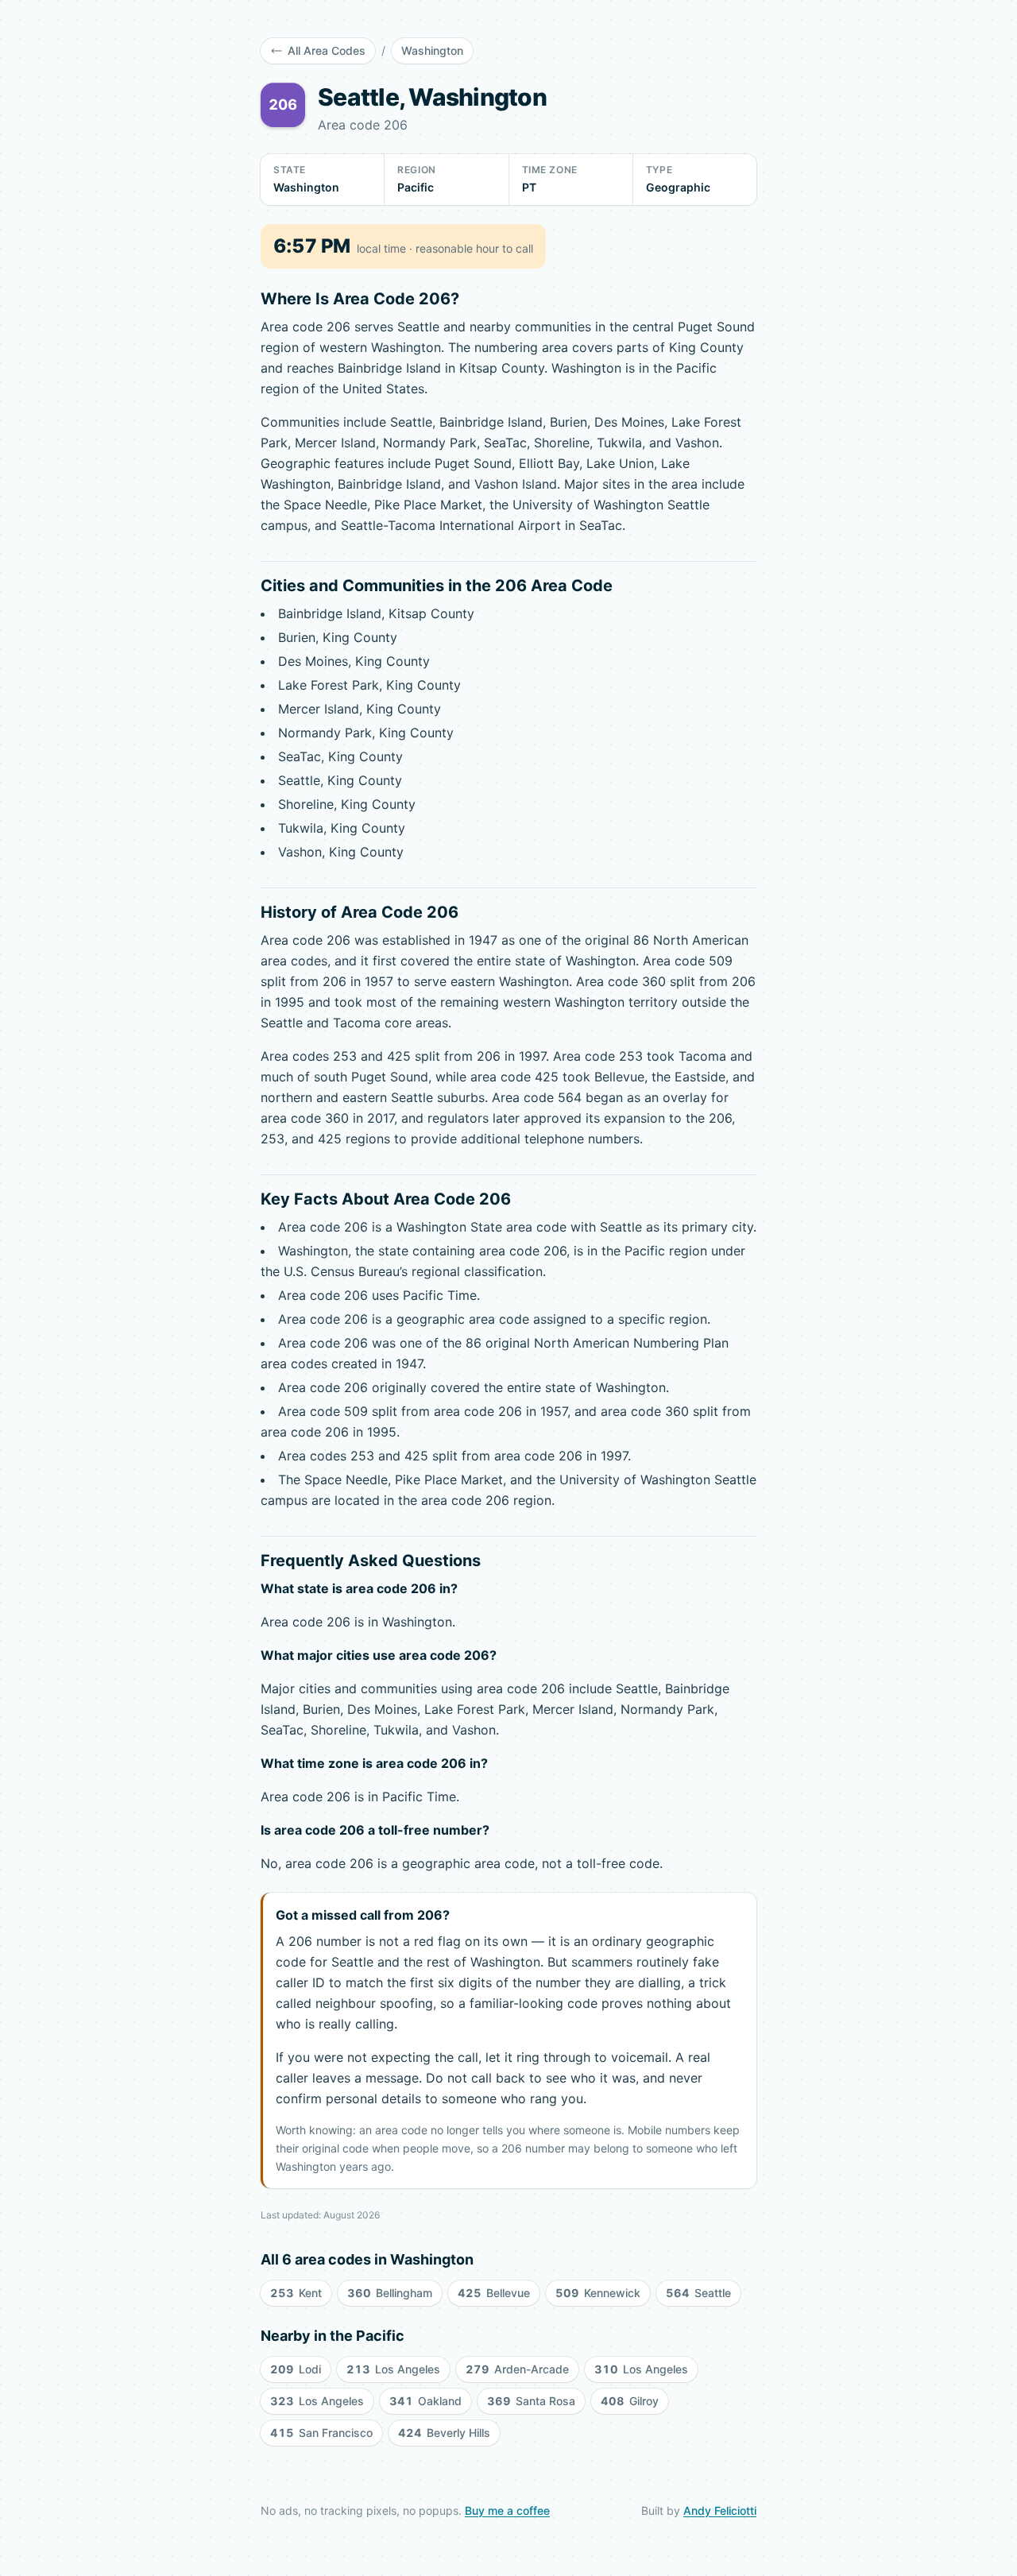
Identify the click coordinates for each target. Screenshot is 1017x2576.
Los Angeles (393, 2369)
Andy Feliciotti (720, 2510)
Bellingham (390, 2293)
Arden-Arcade (517, 2369)
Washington (432, 50)
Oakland (425, 2401)
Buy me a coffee (507, 2510)
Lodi (296, 2369)
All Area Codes (327, 50)
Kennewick (598, 2293)
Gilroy (630, 2401)
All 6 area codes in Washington (367, 2259)
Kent (296, 2293)
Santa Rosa (531, 2401)
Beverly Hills (444, 2433)
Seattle (698, 2293)
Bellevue (494, 2293)
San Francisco (321, 2433)
